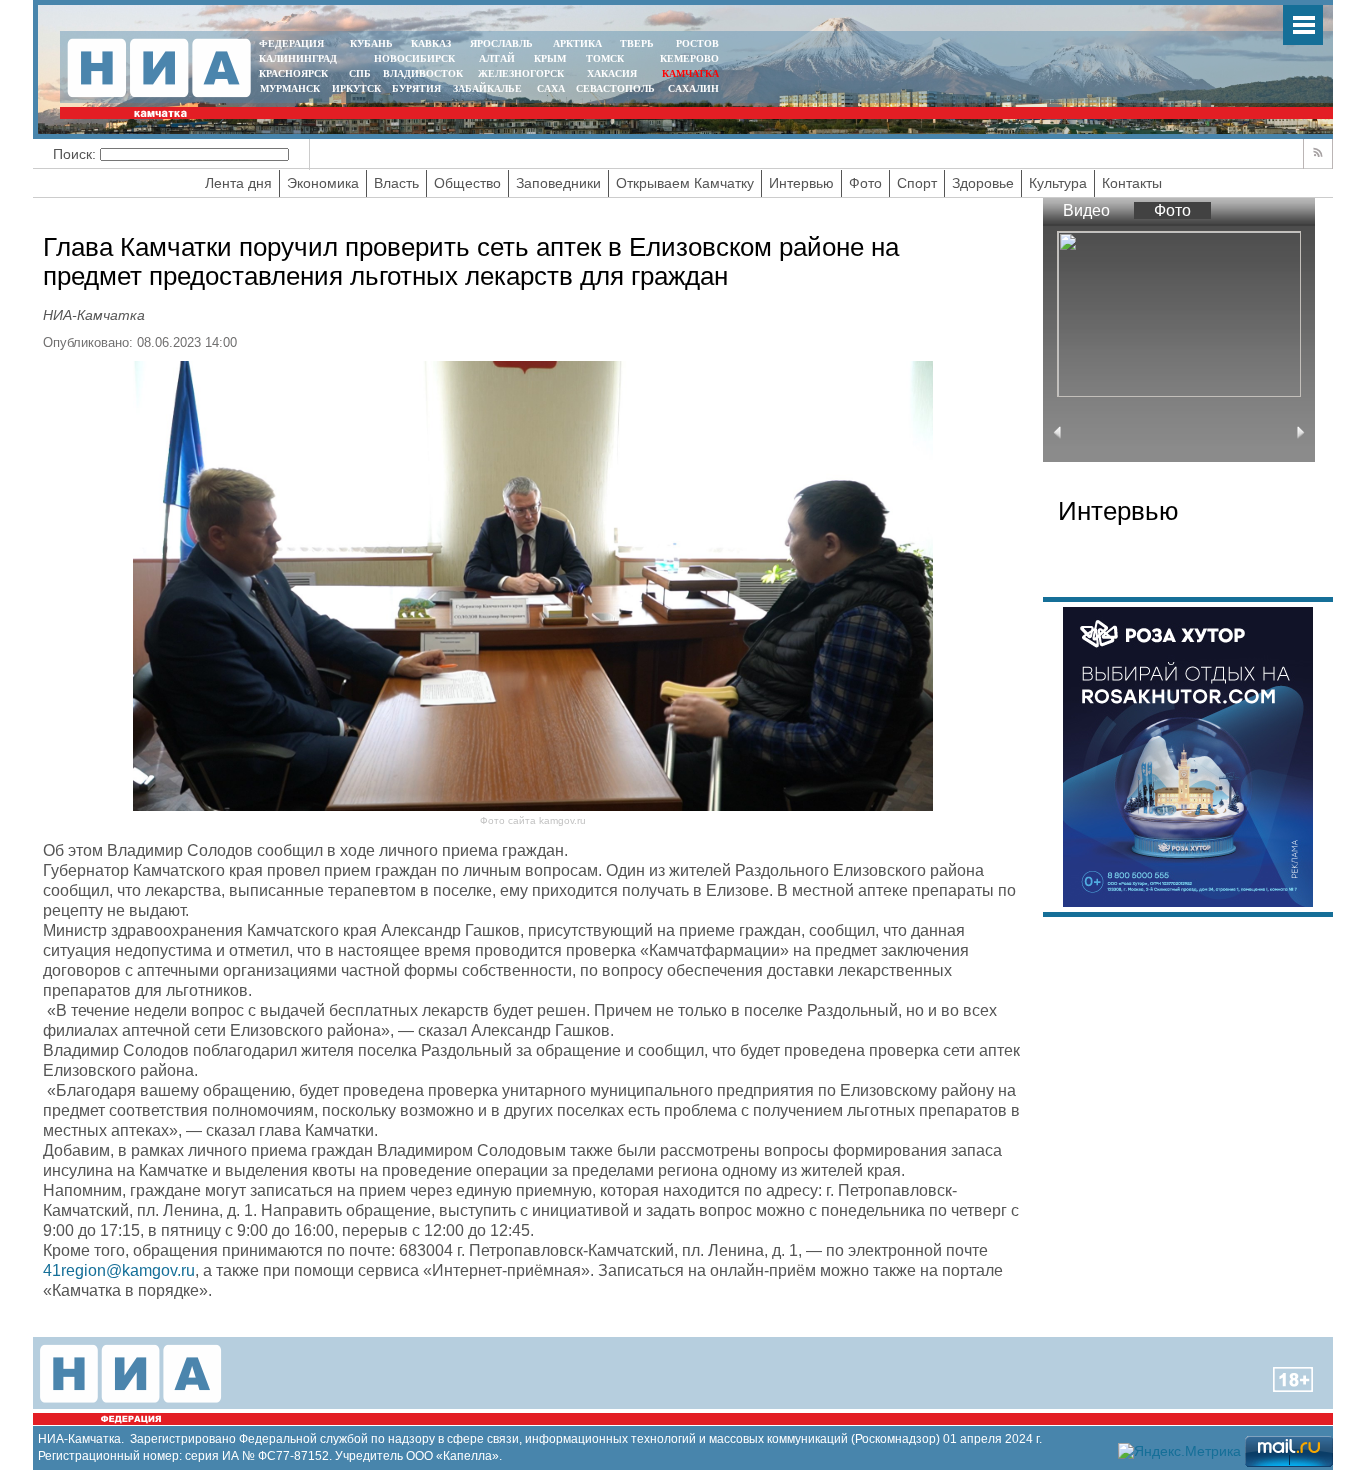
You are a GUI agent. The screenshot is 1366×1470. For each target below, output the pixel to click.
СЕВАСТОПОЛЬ (615, 88)
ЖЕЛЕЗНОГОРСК (521, 73)
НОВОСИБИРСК (414, 58)
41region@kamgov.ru (119, 1270)
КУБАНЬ (371, 43)
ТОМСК (608, 58)
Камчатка (689, 73)
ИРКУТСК (356, 88)
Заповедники (558, 183)
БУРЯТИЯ (416, 88)
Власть (396, 183)
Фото (865, 183)
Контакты (1132, 183)
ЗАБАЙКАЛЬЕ (489, 88)
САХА (551, 88)
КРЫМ (550, 58)
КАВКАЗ (431, 43)
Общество (467, 183)
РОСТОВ (697, 43)
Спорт (917, 183)
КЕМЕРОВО (689, 58)
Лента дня (238, 183)
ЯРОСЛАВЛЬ (501, 43)
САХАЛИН (693, 88)
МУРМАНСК (290, 88)
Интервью (801, 183)
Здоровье (983, 183)
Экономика (323, 183)
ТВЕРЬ (637, 43)
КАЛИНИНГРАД (298, 58)
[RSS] (1318, 154)
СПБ (360, 73)
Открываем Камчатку (685, 183)
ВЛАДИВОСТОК (423, 73)
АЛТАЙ (497, 58)
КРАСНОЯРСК (293, 73)
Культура (1058, 183)
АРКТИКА (577, 43)
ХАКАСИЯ (610, 73)
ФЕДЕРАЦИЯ (291, 43)
